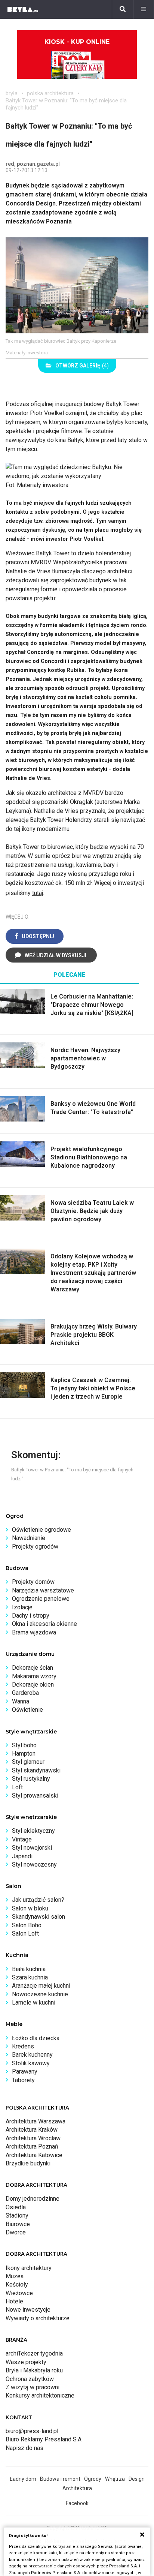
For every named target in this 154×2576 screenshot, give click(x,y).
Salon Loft (25, 1933)
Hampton (24, 1754)
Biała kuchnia (29, 1969)
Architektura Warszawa (36, 2121)
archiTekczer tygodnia (34, 2353)
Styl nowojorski (32, 1848)
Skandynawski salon (38, 1917)
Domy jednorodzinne (33, 2199)
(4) (82, 366)
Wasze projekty (26, 2362)
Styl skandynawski (36, 1770)
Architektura (77, 2488)
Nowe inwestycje (28, 2310)
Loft (17, 1787)
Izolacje (22, 1607)
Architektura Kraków (32, 2130)
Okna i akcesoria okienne (44, 1624)
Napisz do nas (24, 2448)
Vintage (22, 1839)
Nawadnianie (29, 1538)
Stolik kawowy (31, 2063)
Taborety (23, 2080)
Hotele (14, 2301)
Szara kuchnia (30, 1977)
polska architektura (50, 93)
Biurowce (18, 2224)
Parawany (25, 2071)
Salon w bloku (30, 1908)
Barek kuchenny (32, 2055)
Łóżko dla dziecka (36, 2038)
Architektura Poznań (32, 2146)
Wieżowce (19, 2293)
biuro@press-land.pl (32, 2431)
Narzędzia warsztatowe (43, 1590)
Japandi (22, 1856)
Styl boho (24, 1745)
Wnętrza (115, 2479)
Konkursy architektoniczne (40, 2395)
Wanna (21, 1701)
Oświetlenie (27, 1710)
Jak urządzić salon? (38, 1900)
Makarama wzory (34, 1676)
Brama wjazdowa (34, 1632)
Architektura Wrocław (33, 2138)
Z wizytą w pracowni (33, 2387)
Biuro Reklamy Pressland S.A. (44, 2439)
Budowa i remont (60, 2479)
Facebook (77, 2503)
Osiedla (16, 2207)
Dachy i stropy (31, 1616)
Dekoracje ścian (33, 1668)
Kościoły (17, 2284)
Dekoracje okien (33, 1685)
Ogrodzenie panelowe (41, 1599)
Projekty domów (33, 1582)
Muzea (15, 2276)
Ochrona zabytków (30, 2379)
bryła (12, 93)
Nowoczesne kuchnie (40, 1994)
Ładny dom (23, 2479)
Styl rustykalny (31, 1779)
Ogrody (93, 2479)
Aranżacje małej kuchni (41, 1986)
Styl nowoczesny (34, 1865)
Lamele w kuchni (34, 2002)
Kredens (23, 2046)
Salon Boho (27, 1925)
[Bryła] (23, 9)
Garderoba (25, 1693)
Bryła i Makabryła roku (34, 2370)
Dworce (16, 2232)
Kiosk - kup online (77, 42)
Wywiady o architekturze (38, 2318)
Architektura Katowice (34, 2155)
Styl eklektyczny (33, 1831)
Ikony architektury (29, 2268)
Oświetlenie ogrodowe (41, 1530)
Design (137, 2479)
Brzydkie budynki (28, 2163)
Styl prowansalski (35, 1796)
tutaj (38, 893)
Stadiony (17, 2215)
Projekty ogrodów (35, 1547)
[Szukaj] (123, 9)
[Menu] (144, 9)
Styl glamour (28, 1762)
